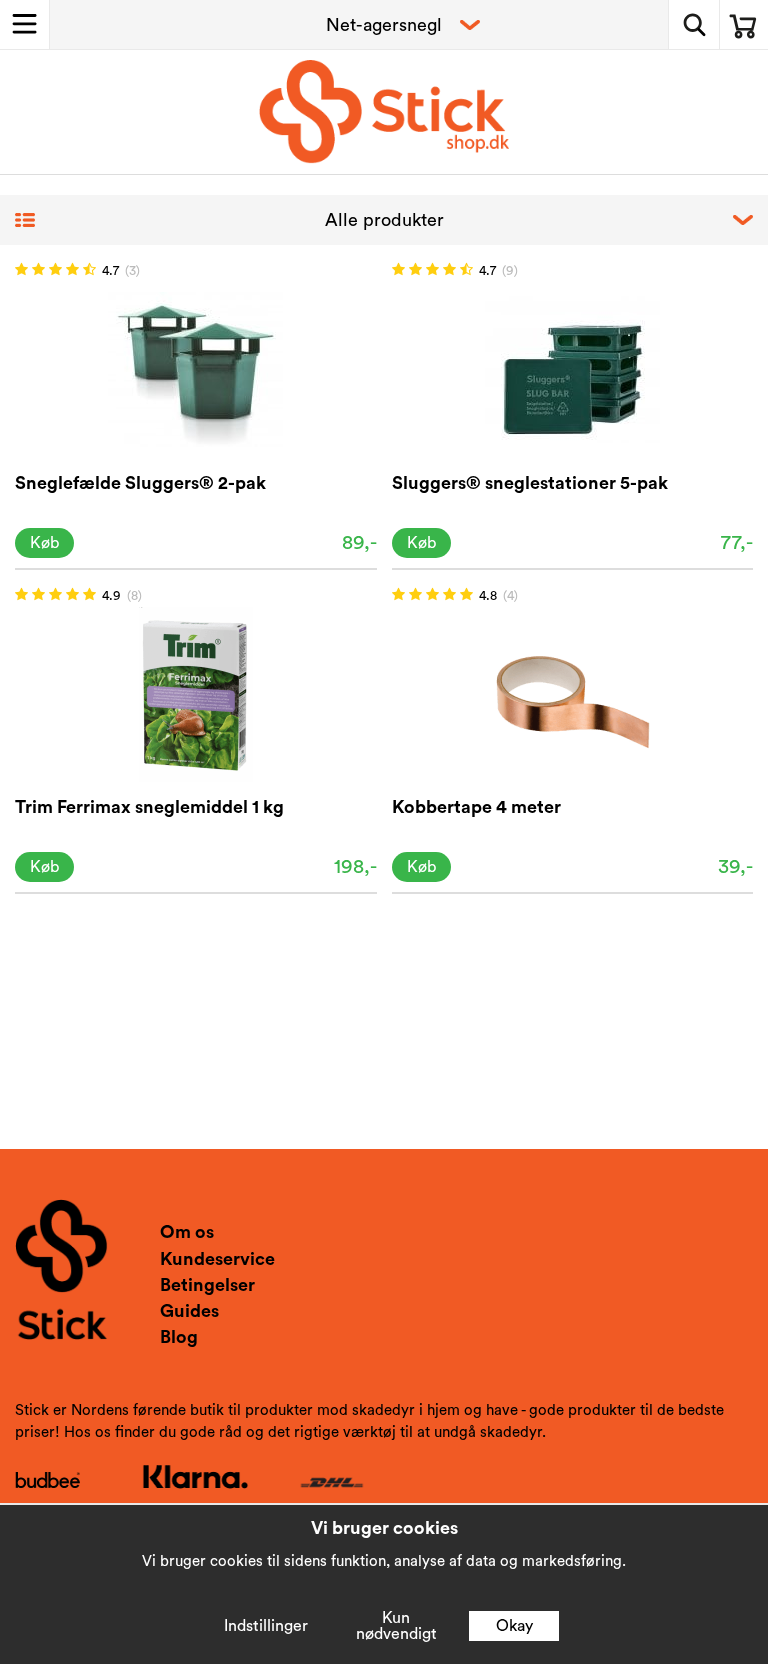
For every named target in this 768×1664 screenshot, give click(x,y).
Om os (187, 1232)
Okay (514, 1626)
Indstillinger (266, 1626)
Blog (179, 1337)
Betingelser (207, 1285)
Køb (44, 543)
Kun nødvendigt (396, 1626)
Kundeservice (217, 1259)
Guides (189, 1311)
